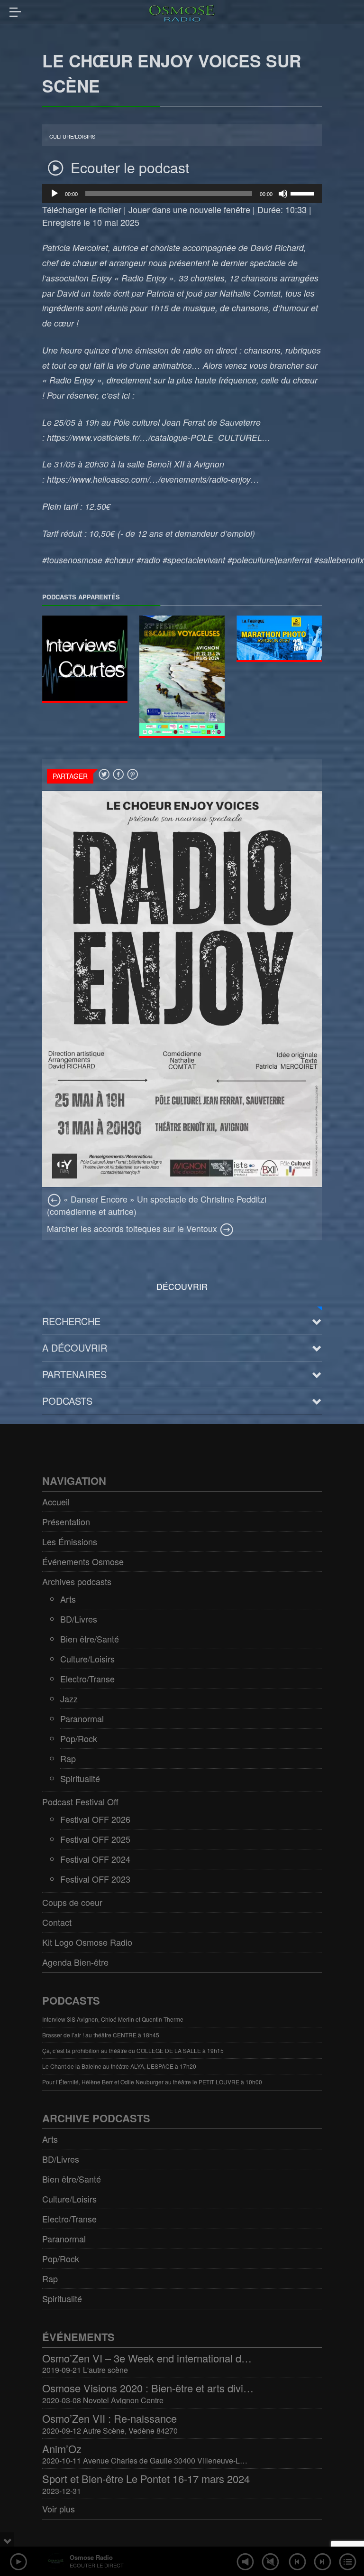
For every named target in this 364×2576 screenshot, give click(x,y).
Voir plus (59, 2509)
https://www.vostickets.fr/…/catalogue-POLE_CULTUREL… (159, 437)
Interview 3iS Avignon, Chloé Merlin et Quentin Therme (113, 2019)
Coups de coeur (72, 1902)
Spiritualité (80, 1778)
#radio (148, 560)
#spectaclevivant (194, 560)
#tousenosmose (72, 560)
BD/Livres (79, 1619)
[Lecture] (55, 194)
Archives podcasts (77, 1581)
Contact (57, 1922)
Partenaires (74, 1374)
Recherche (71, 1321)
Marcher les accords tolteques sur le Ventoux (133, 1228)
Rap (68, 1758)
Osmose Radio (91, 2557)
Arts (68, 1599)
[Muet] (283, 194)
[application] (182, 194)
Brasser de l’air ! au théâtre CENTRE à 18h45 (101, 2035)
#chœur (119, 560)
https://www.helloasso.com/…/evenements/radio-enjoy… (153, 479)
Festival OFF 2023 (95, 1879)
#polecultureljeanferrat (270, 560)
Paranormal (82, 1718)
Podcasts (67, 1401)
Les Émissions (70, 1541)
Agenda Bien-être (75, 1962)
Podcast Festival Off (80, 1801)
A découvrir (75, 1348)
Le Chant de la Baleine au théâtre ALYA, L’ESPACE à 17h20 (119, 2066)
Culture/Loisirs (72, 136)
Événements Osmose (83, 1561)
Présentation (66, 1521)
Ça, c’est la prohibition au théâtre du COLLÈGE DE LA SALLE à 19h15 (133, 2050)
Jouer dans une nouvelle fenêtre (189, 209)
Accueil (56, 1502)
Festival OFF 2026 (95, 1819)
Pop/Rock (79, 1738)
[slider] (304, 193)
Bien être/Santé (90, 1639)
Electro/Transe (87, 1679)
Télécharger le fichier (82, 209)
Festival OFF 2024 (95, 1859)
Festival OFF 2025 (95, 1839)
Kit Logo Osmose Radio (87, 1942)
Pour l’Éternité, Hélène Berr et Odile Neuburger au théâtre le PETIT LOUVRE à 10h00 (152, 2082)
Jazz (69, 1699)
